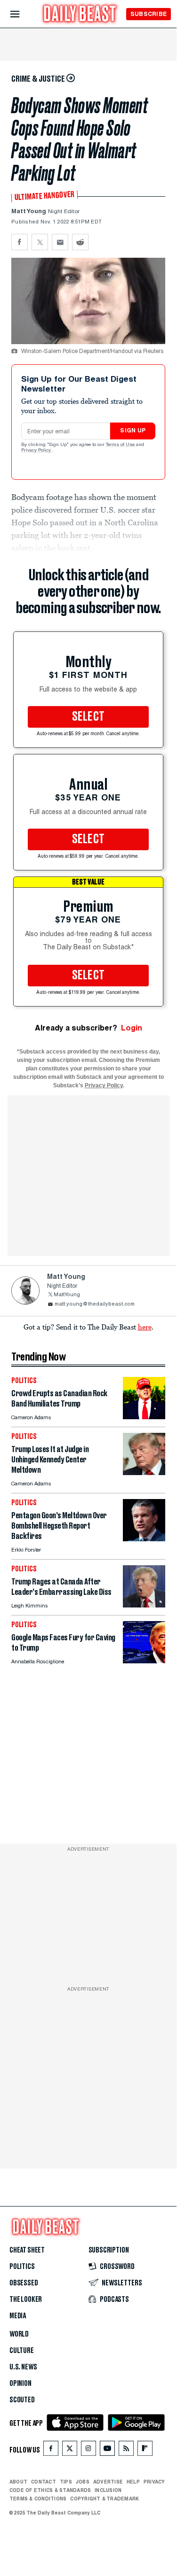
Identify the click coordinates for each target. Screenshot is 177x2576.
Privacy (154, 2482)
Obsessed (24, 2283)
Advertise (108, 2482)
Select (88, 717)
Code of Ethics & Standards (50, 2490)
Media (18, 2316)
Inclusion (108, 2490)
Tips (66, 2482)
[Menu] (23, 14)
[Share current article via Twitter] (40, 242)
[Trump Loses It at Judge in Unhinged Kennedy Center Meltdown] (144, 1473)
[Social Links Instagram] (88, 2450)
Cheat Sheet (27, 2250)
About (18, 2482)
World (19, 2334)
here (145, 1327)
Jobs (83, 2482)
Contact (44, 2482)
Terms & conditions (38, 2499)
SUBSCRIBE (149, 14)
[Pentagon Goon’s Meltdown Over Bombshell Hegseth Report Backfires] (144, 1539)
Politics (22, 2267)
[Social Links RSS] (126, 2450)
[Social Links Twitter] (70, 2450)
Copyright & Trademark (105, 2499)
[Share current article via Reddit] (80, 242)
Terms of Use (121, 445)
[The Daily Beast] (80, 15)
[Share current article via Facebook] (20, 242)
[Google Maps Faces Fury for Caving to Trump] (144, 1661)
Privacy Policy (37, 451)
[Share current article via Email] (60, 242)
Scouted (22, 2400)
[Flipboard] (145, 2450)
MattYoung (67, 1295)
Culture (22, 2351)
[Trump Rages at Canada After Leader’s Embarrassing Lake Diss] (144, 1605)
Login (132, 1028)
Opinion (20, 2384)
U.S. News (23, 2367)
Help (133, 2482)
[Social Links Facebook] (51, 2450)
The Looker (26, 2299)
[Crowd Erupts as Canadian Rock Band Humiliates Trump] (144, 1417)
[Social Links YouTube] (107, 2450)
